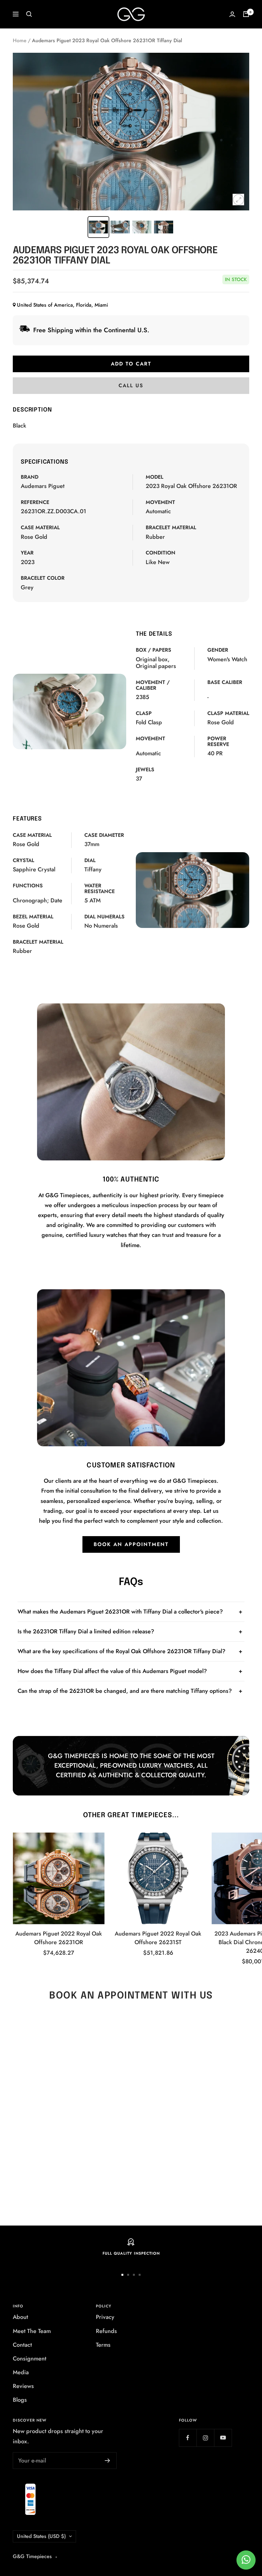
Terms (103, 2345)
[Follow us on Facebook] (188, 2438)
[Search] (29, 14)
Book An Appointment (131, 1544)
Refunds (106, 2331)
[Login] (232, 14)
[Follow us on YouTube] (223, 2438)
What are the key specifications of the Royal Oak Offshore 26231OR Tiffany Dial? (122, 1651)
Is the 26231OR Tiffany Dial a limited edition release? (86, 1631)
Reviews (23, 2386)
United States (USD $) (41, 2536)
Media (21, 2372)
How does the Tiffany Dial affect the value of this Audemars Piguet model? (112, 1671)
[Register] (108, 2461)
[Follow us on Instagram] (205, 2438)
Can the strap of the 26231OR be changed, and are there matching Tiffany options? (125, 1691)
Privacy (105, 2317)
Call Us (131, 385)
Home (20, 40)
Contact (22, 2345)
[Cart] (246, 14)
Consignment (30, 2359)
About (20, 2317)
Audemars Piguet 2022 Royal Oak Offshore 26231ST (158, 1938)
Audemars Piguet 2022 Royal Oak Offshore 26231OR (59, 1938)
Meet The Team (32, 2331)
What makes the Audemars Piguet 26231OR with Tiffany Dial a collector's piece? (120, 1612)
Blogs (20, 2400)
